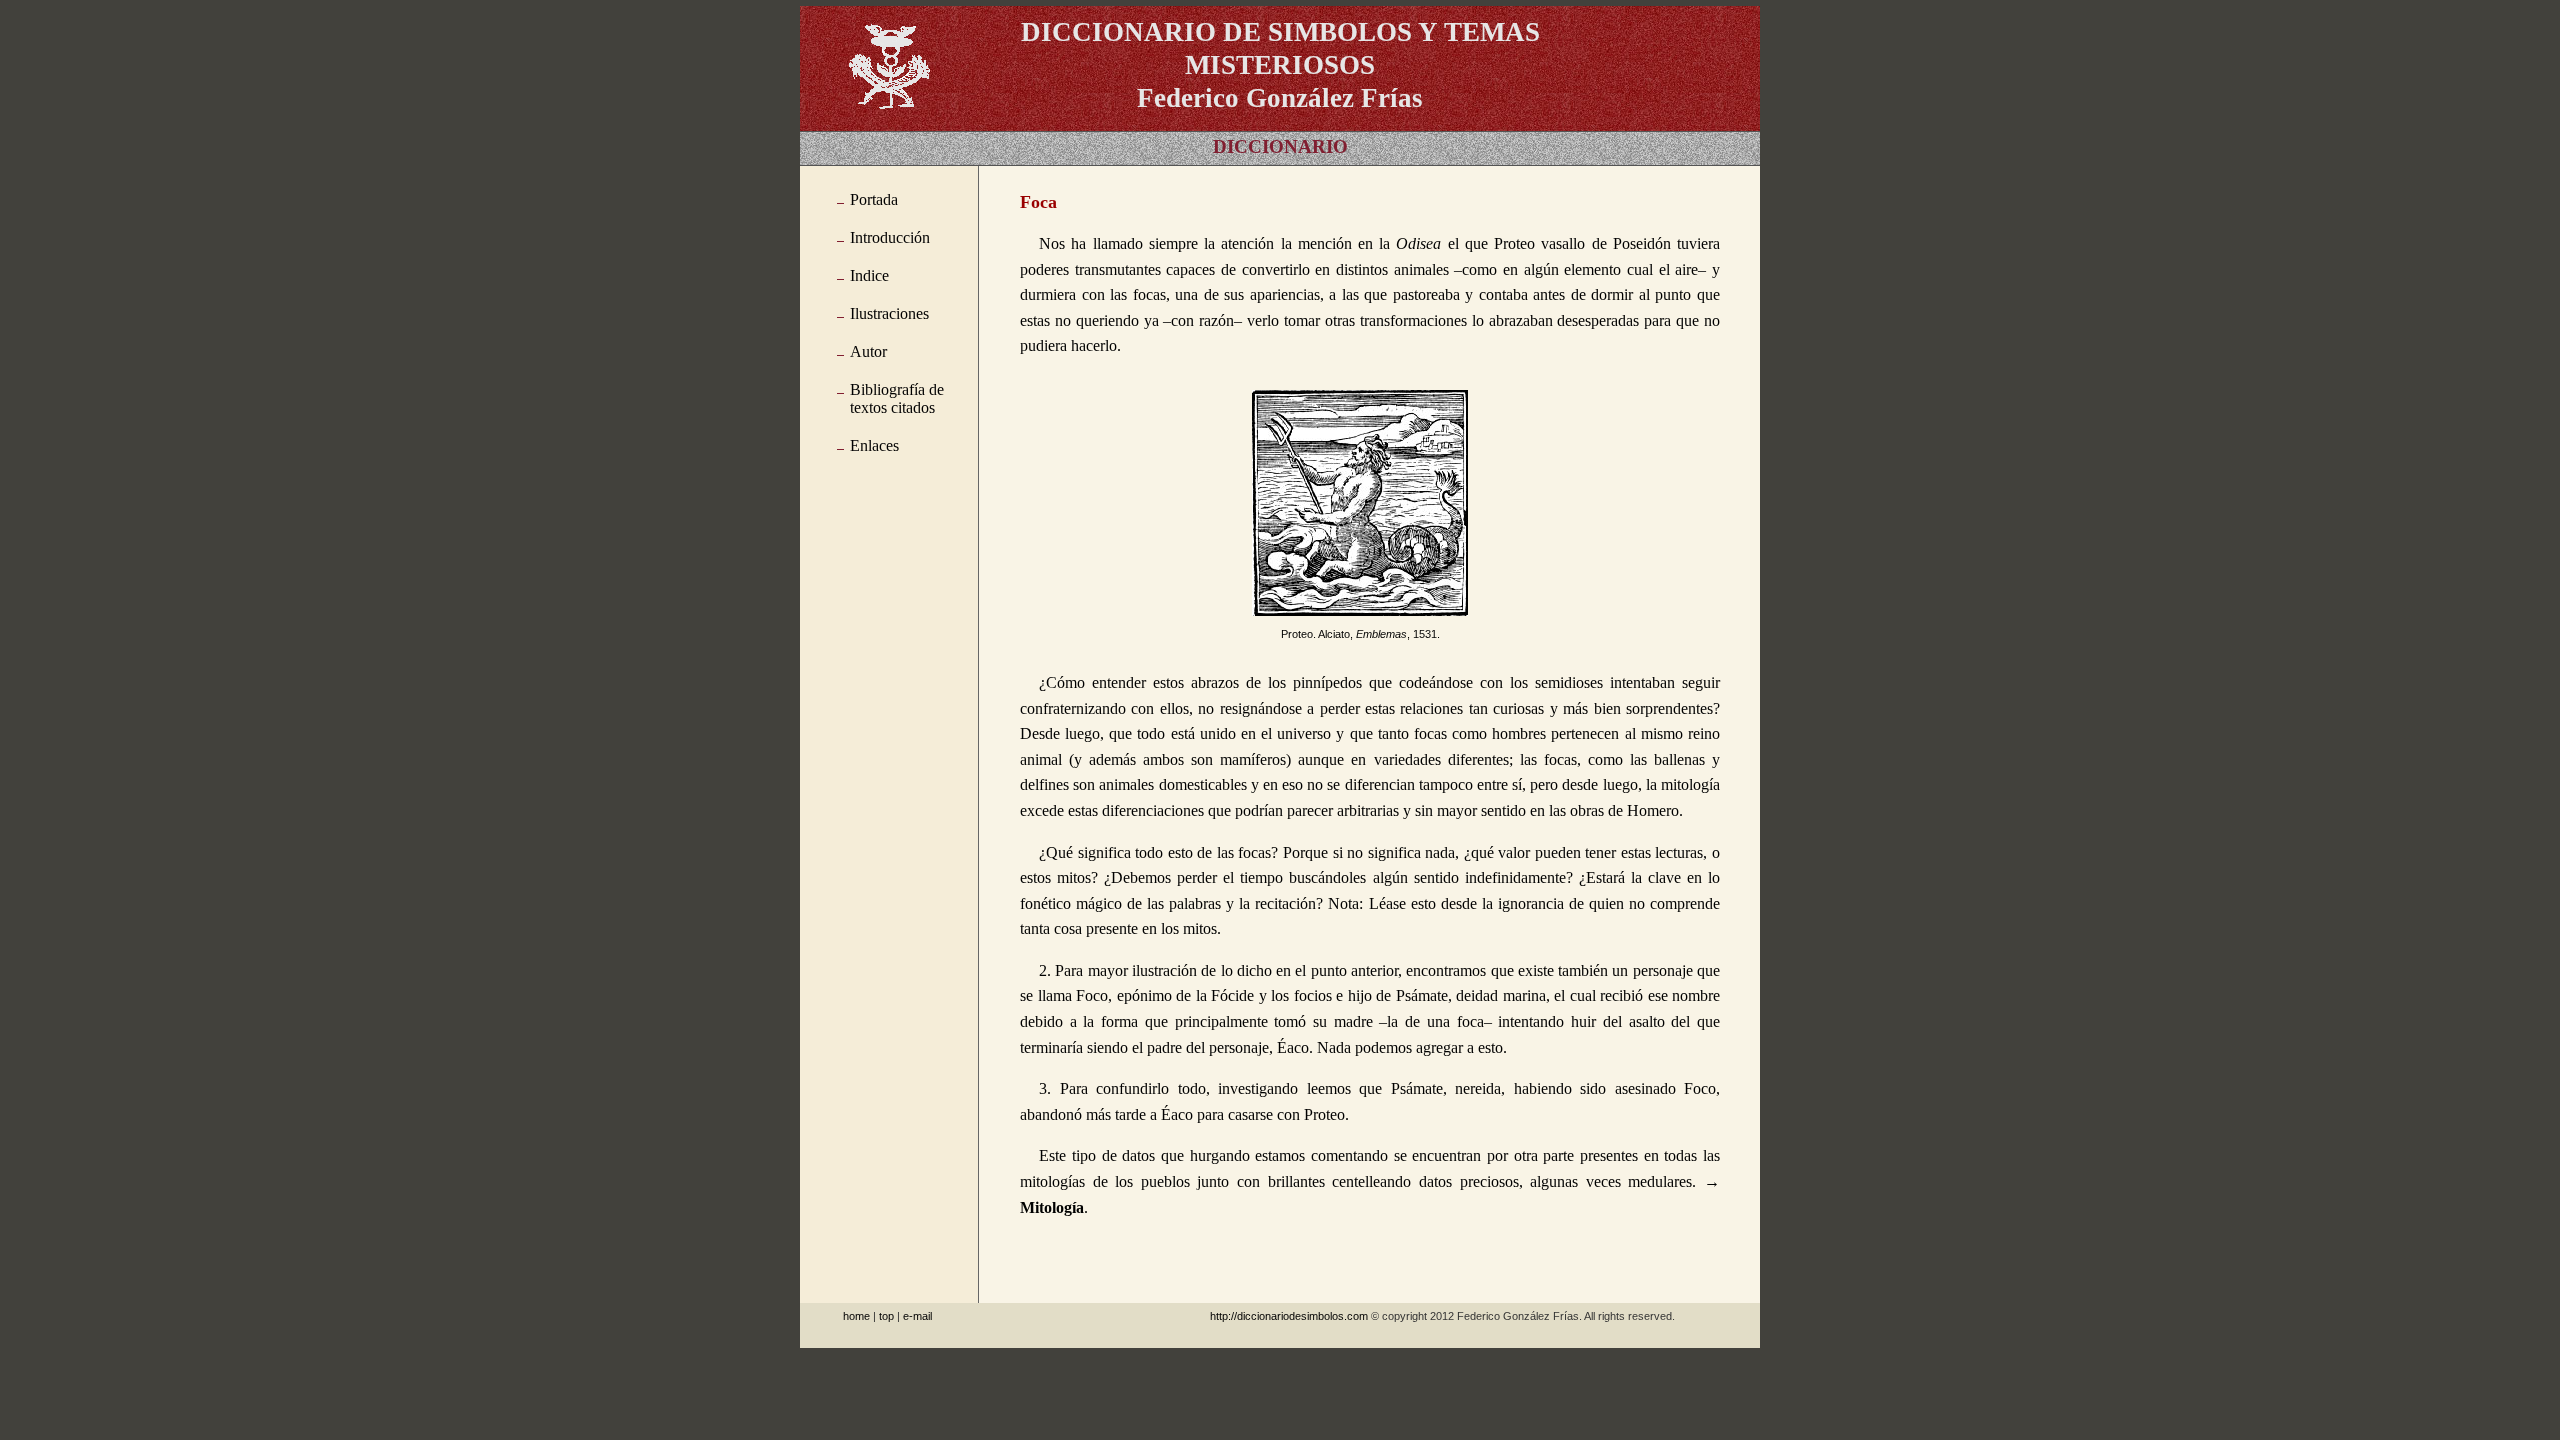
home (856, 1316)
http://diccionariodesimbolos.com (1289, 1316)
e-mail (917, 1316)
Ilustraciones (889, 313)
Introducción (890, 237)
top (886, 1316)
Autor (868, 351)
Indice (869, 275)
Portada (874, 199)
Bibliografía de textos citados (897, 398)
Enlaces (874, 445)
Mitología (1052, 1207)
